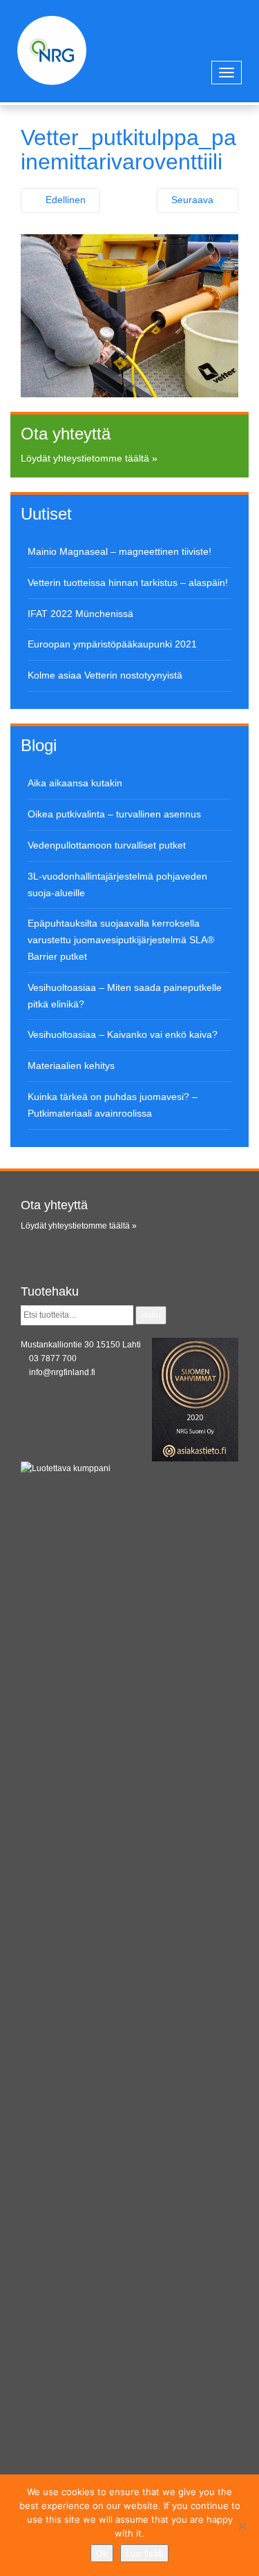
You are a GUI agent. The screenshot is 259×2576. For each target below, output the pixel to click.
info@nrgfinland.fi (62, 1372)
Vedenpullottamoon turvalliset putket (107, 845)
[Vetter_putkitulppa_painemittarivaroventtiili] (129, 315)
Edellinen (64, 200)
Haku (151, 1315)
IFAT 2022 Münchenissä (80, 614)
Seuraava (194, 200)
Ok (102, 2553)
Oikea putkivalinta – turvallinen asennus (114, 814)
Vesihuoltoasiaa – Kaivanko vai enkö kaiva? (123, 1034)
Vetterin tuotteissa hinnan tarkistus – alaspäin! (128, 583)
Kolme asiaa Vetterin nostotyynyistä (105, 675)
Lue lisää (144, 2553)
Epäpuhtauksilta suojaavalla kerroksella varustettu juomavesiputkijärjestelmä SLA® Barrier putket (121, 940)
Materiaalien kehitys (71, 1066)
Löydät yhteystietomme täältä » (89, 458)
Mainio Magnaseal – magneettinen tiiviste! (119, 551)
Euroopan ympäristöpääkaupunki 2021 (112, 644)
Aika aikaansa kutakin (75, 783)
